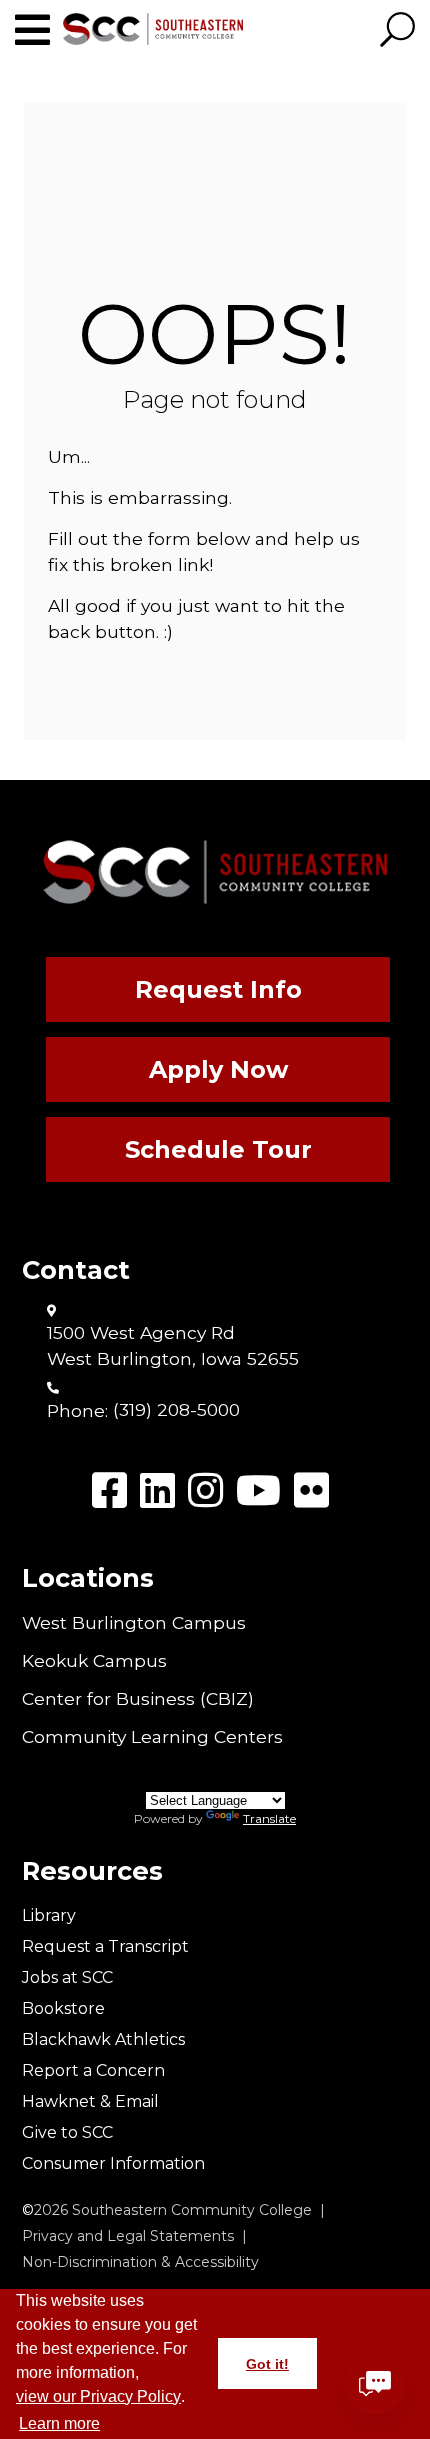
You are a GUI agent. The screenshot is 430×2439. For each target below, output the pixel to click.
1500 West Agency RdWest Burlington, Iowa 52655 (173, 1345)
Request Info (218, 989)
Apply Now (218, 1069)
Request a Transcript (105, 1946)
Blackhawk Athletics (103, 2039)
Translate (269, 1818)
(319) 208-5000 (176, 1409)
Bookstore (63, 2008)
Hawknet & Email (90, 2101)
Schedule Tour (218, 1149)
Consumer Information (113, 2163)
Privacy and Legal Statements (128, 2236)
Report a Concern (93, 2070)
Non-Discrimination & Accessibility (140, 2262)
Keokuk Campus (94, 1660)
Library (49, 1915)
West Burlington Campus (134, 1622)
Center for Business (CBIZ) (138, 1698)
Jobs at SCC (67, 1977)
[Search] (397, 31)
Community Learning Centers (152, 1736)
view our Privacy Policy (98, 2396)
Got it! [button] (267, 2364)
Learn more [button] (59, 2423)
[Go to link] (39, 30)
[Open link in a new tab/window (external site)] (109, 1490)
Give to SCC (67, 2132)
